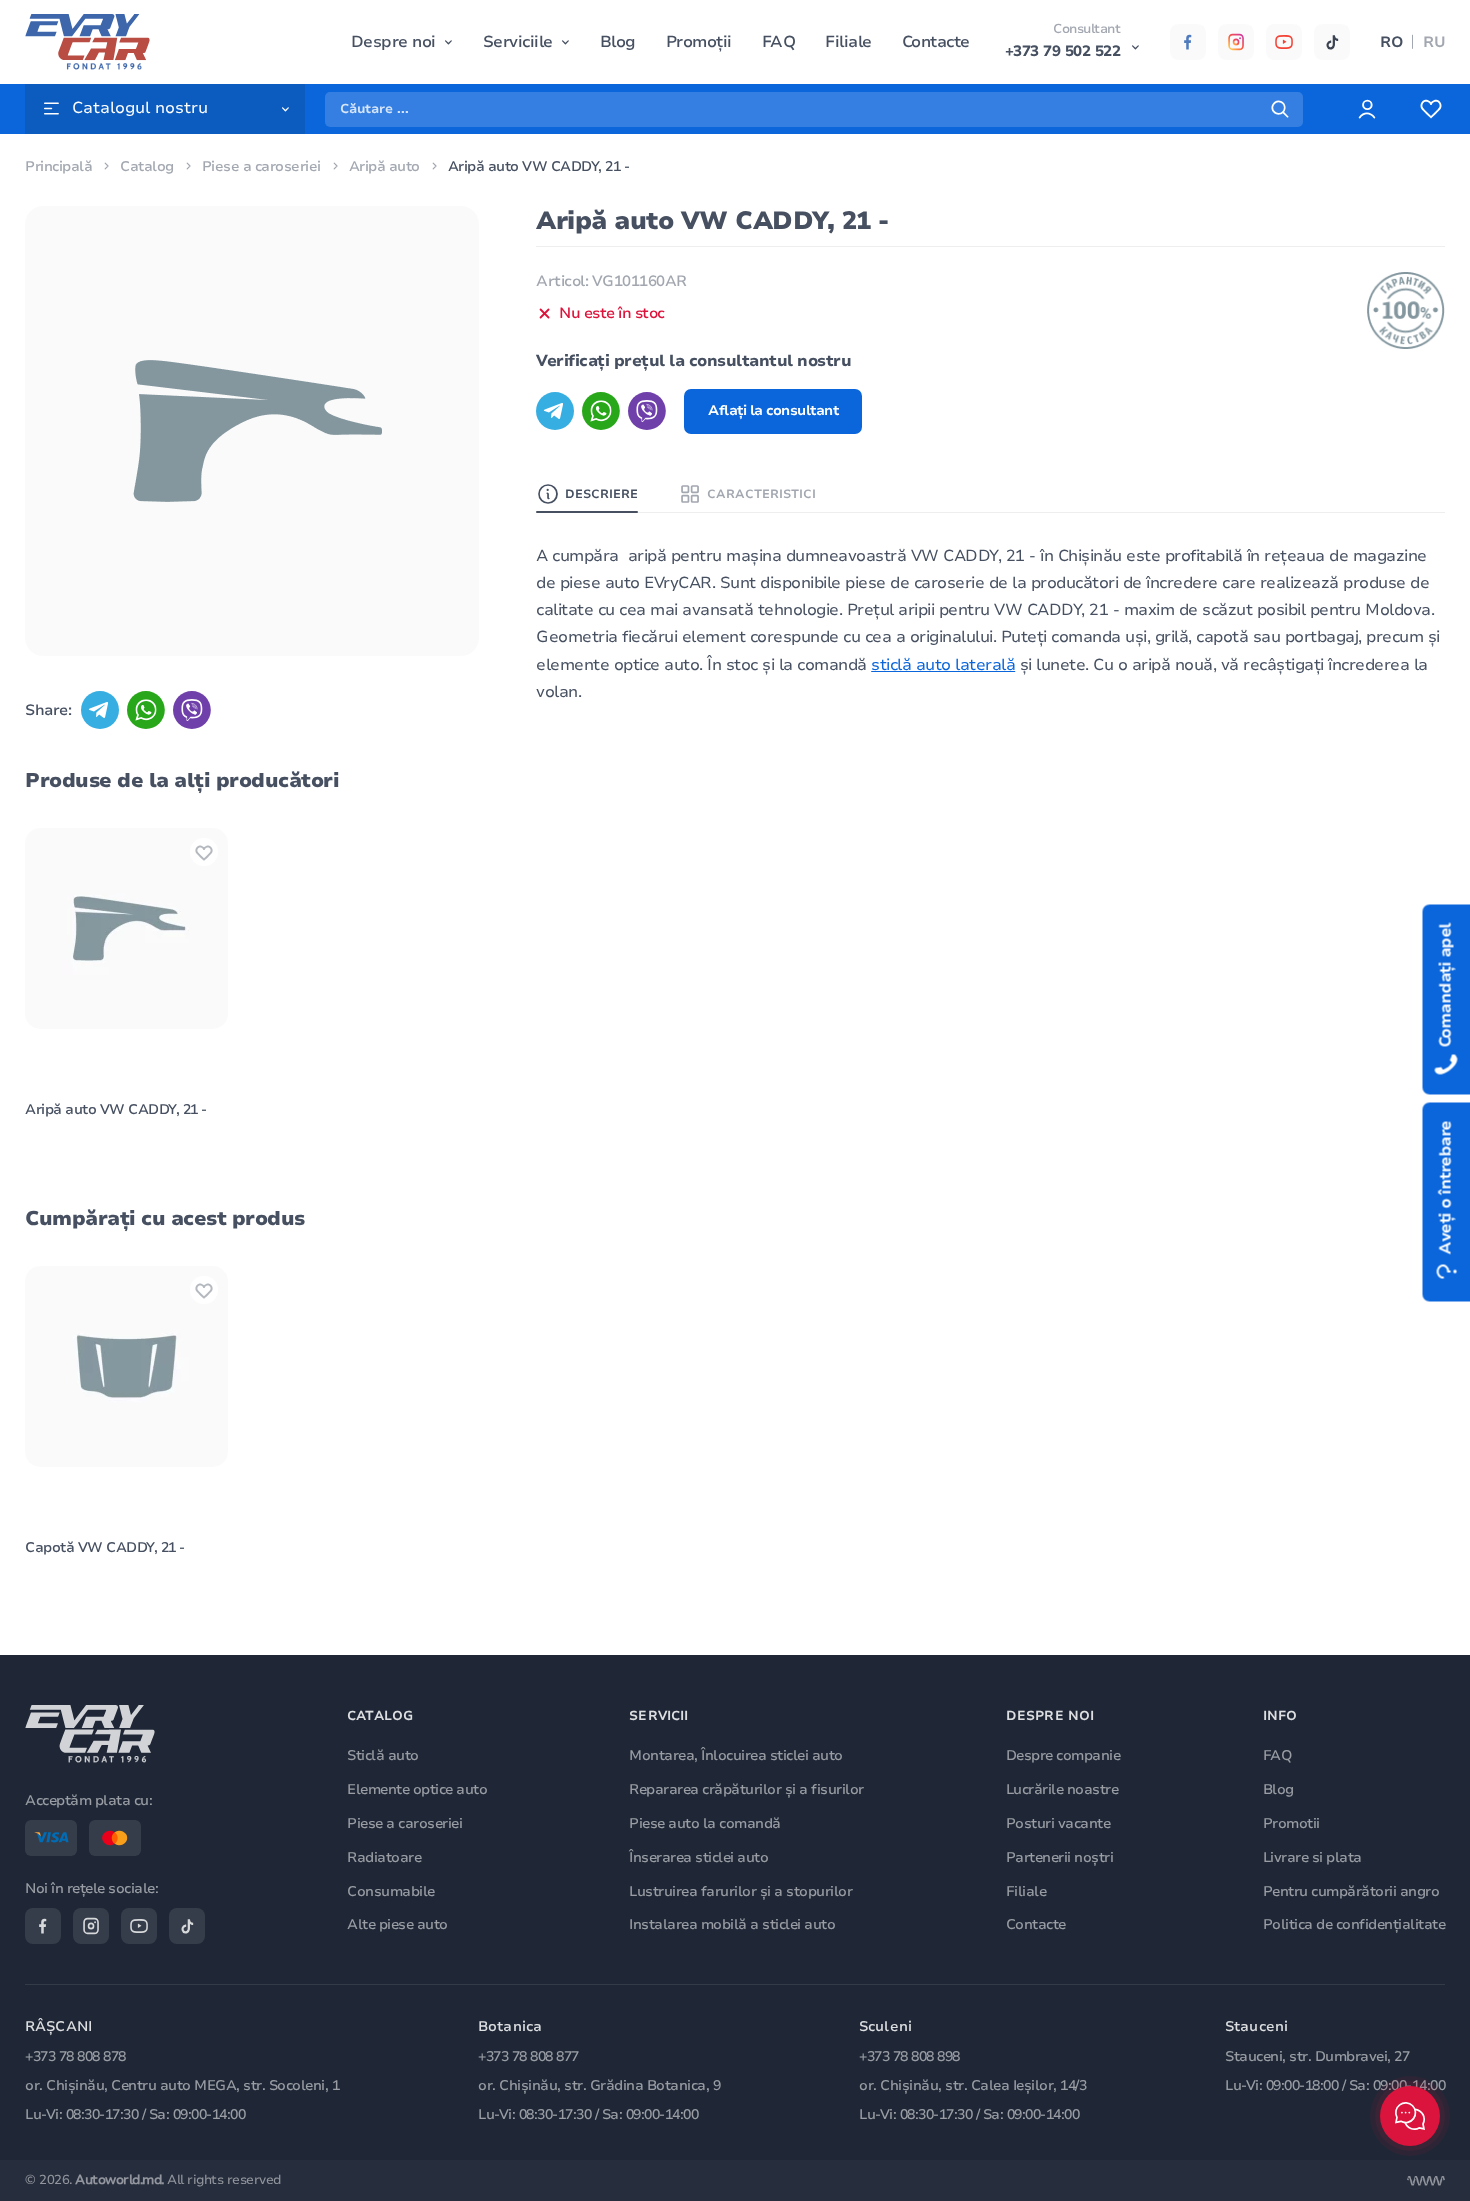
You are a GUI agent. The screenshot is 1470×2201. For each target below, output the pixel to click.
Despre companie (1063, 1755)
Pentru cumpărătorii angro (1351, 1891)
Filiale (848, 42)
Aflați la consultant (773, 410)
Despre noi (393, 42)
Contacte (936, 42)
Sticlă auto (383, 1755)
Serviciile (518, 42)
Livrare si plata (1312, 1857)
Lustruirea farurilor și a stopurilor (740, 1891)
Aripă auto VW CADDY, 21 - (116, 1109)
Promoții (699, 42)
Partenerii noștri (1060, 1857)
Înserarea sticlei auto (698, 1857)
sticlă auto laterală (943, 665)
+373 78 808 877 (528, 2056)
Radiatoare (384, 1857)
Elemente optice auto (417, 1789)
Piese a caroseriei (261, 166)
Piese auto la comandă (705, 1823)
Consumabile (391, 1891)
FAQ (779, 42)
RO (1391, 42)
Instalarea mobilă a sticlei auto (732, 1924)
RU (1434, 42)
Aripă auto (384, 166)
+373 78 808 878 (75, 2056)
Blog (618, 42)
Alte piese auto (397, 1924)
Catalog (147, 166)
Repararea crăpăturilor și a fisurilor (746, 1789)
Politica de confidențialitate (1354, 1924)
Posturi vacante (1058, 1823)
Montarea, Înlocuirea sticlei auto (736, 1755)
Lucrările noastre (1062, 1789)
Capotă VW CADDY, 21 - (105, 1547)
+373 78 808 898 (909, 2056)
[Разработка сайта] (1426, 2181)
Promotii (1291, 1823)
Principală (58, 166)
